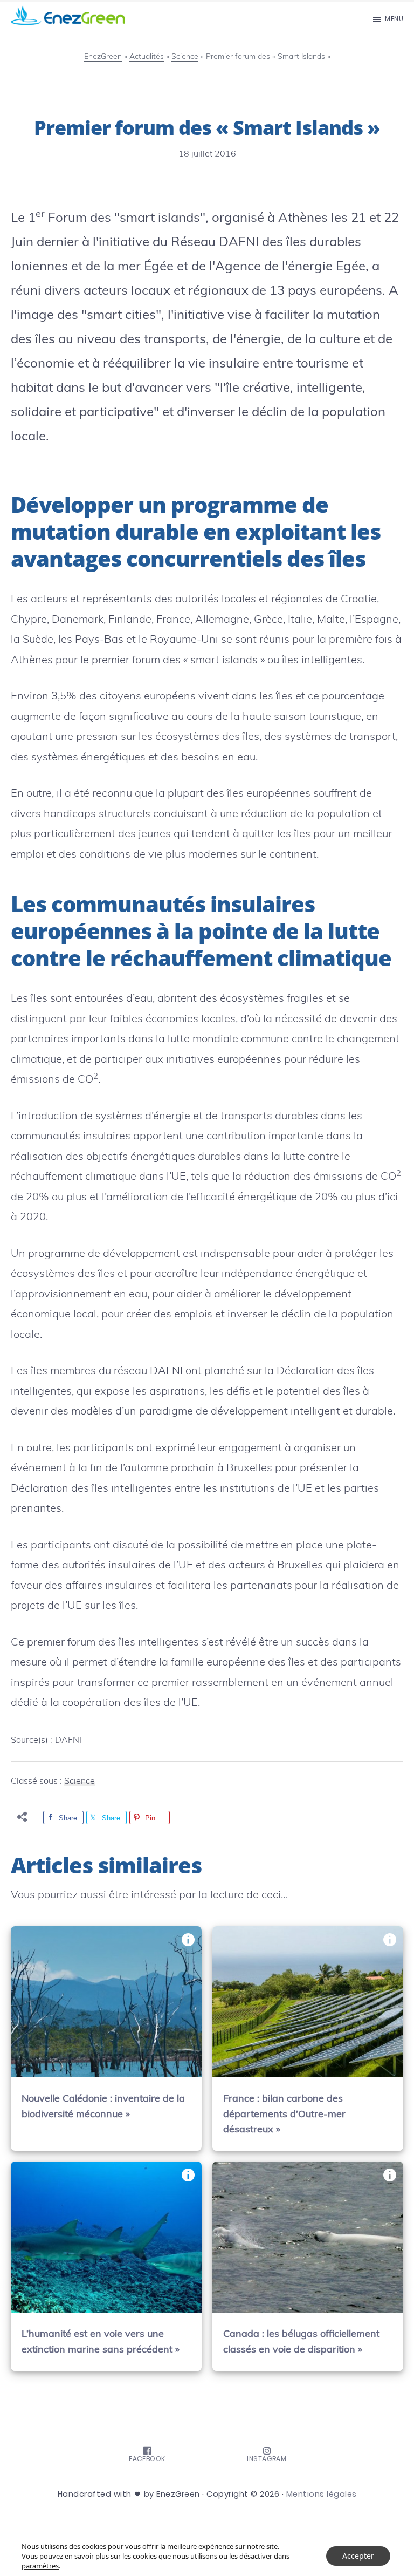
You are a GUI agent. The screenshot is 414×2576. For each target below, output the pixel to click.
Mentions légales (322, 2494)
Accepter (358, 2556)
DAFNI (68, 1740)
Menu (394, 19)
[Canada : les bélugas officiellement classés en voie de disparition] (308, 2237)
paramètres (40, 2566)
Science (80, 1780)
